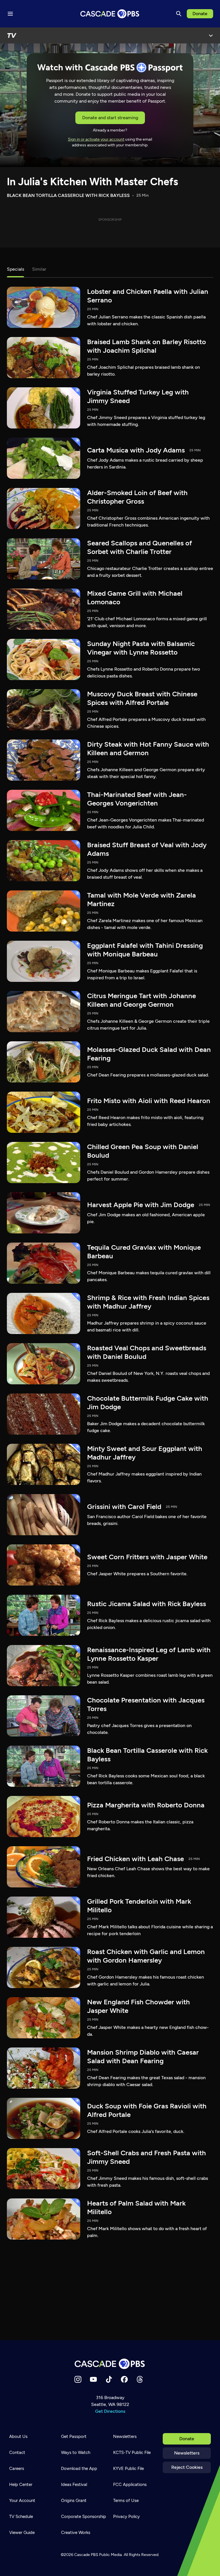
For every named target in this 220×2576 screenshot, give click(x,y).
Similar (39, 269)
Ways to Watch (76, 2453)
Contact (17, 2453)
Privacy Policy (126, 2517)
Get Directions (110, 2411)
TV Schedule (21, 2517)
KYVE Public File (128, 2469)
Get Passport (74, 2437)
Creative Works (76, 2533)
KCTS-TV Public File (132, 2453)
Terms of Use (126, 2501)
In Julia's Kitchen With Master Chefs (93, 182)
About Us (18, 2437)
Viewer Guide (22, 2533)
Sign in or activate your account (96, 139)
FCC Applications (130, 2485)
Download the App (79, 2469)
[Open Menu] (211, 35)
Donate (200, 14)
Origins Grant (74, 2501)
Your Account (22, 2501)
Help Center (21, 2485)
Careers (17, 2469)
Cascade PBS (86, 2555)
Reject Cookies (187, 2467)
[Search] (179, 14)
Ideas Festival (74, 2485)
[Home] (110, 2364)
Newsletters (187, 2453)
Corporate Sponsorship (84, 2517)
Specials (15, 269)
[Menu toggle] (10, 14)
